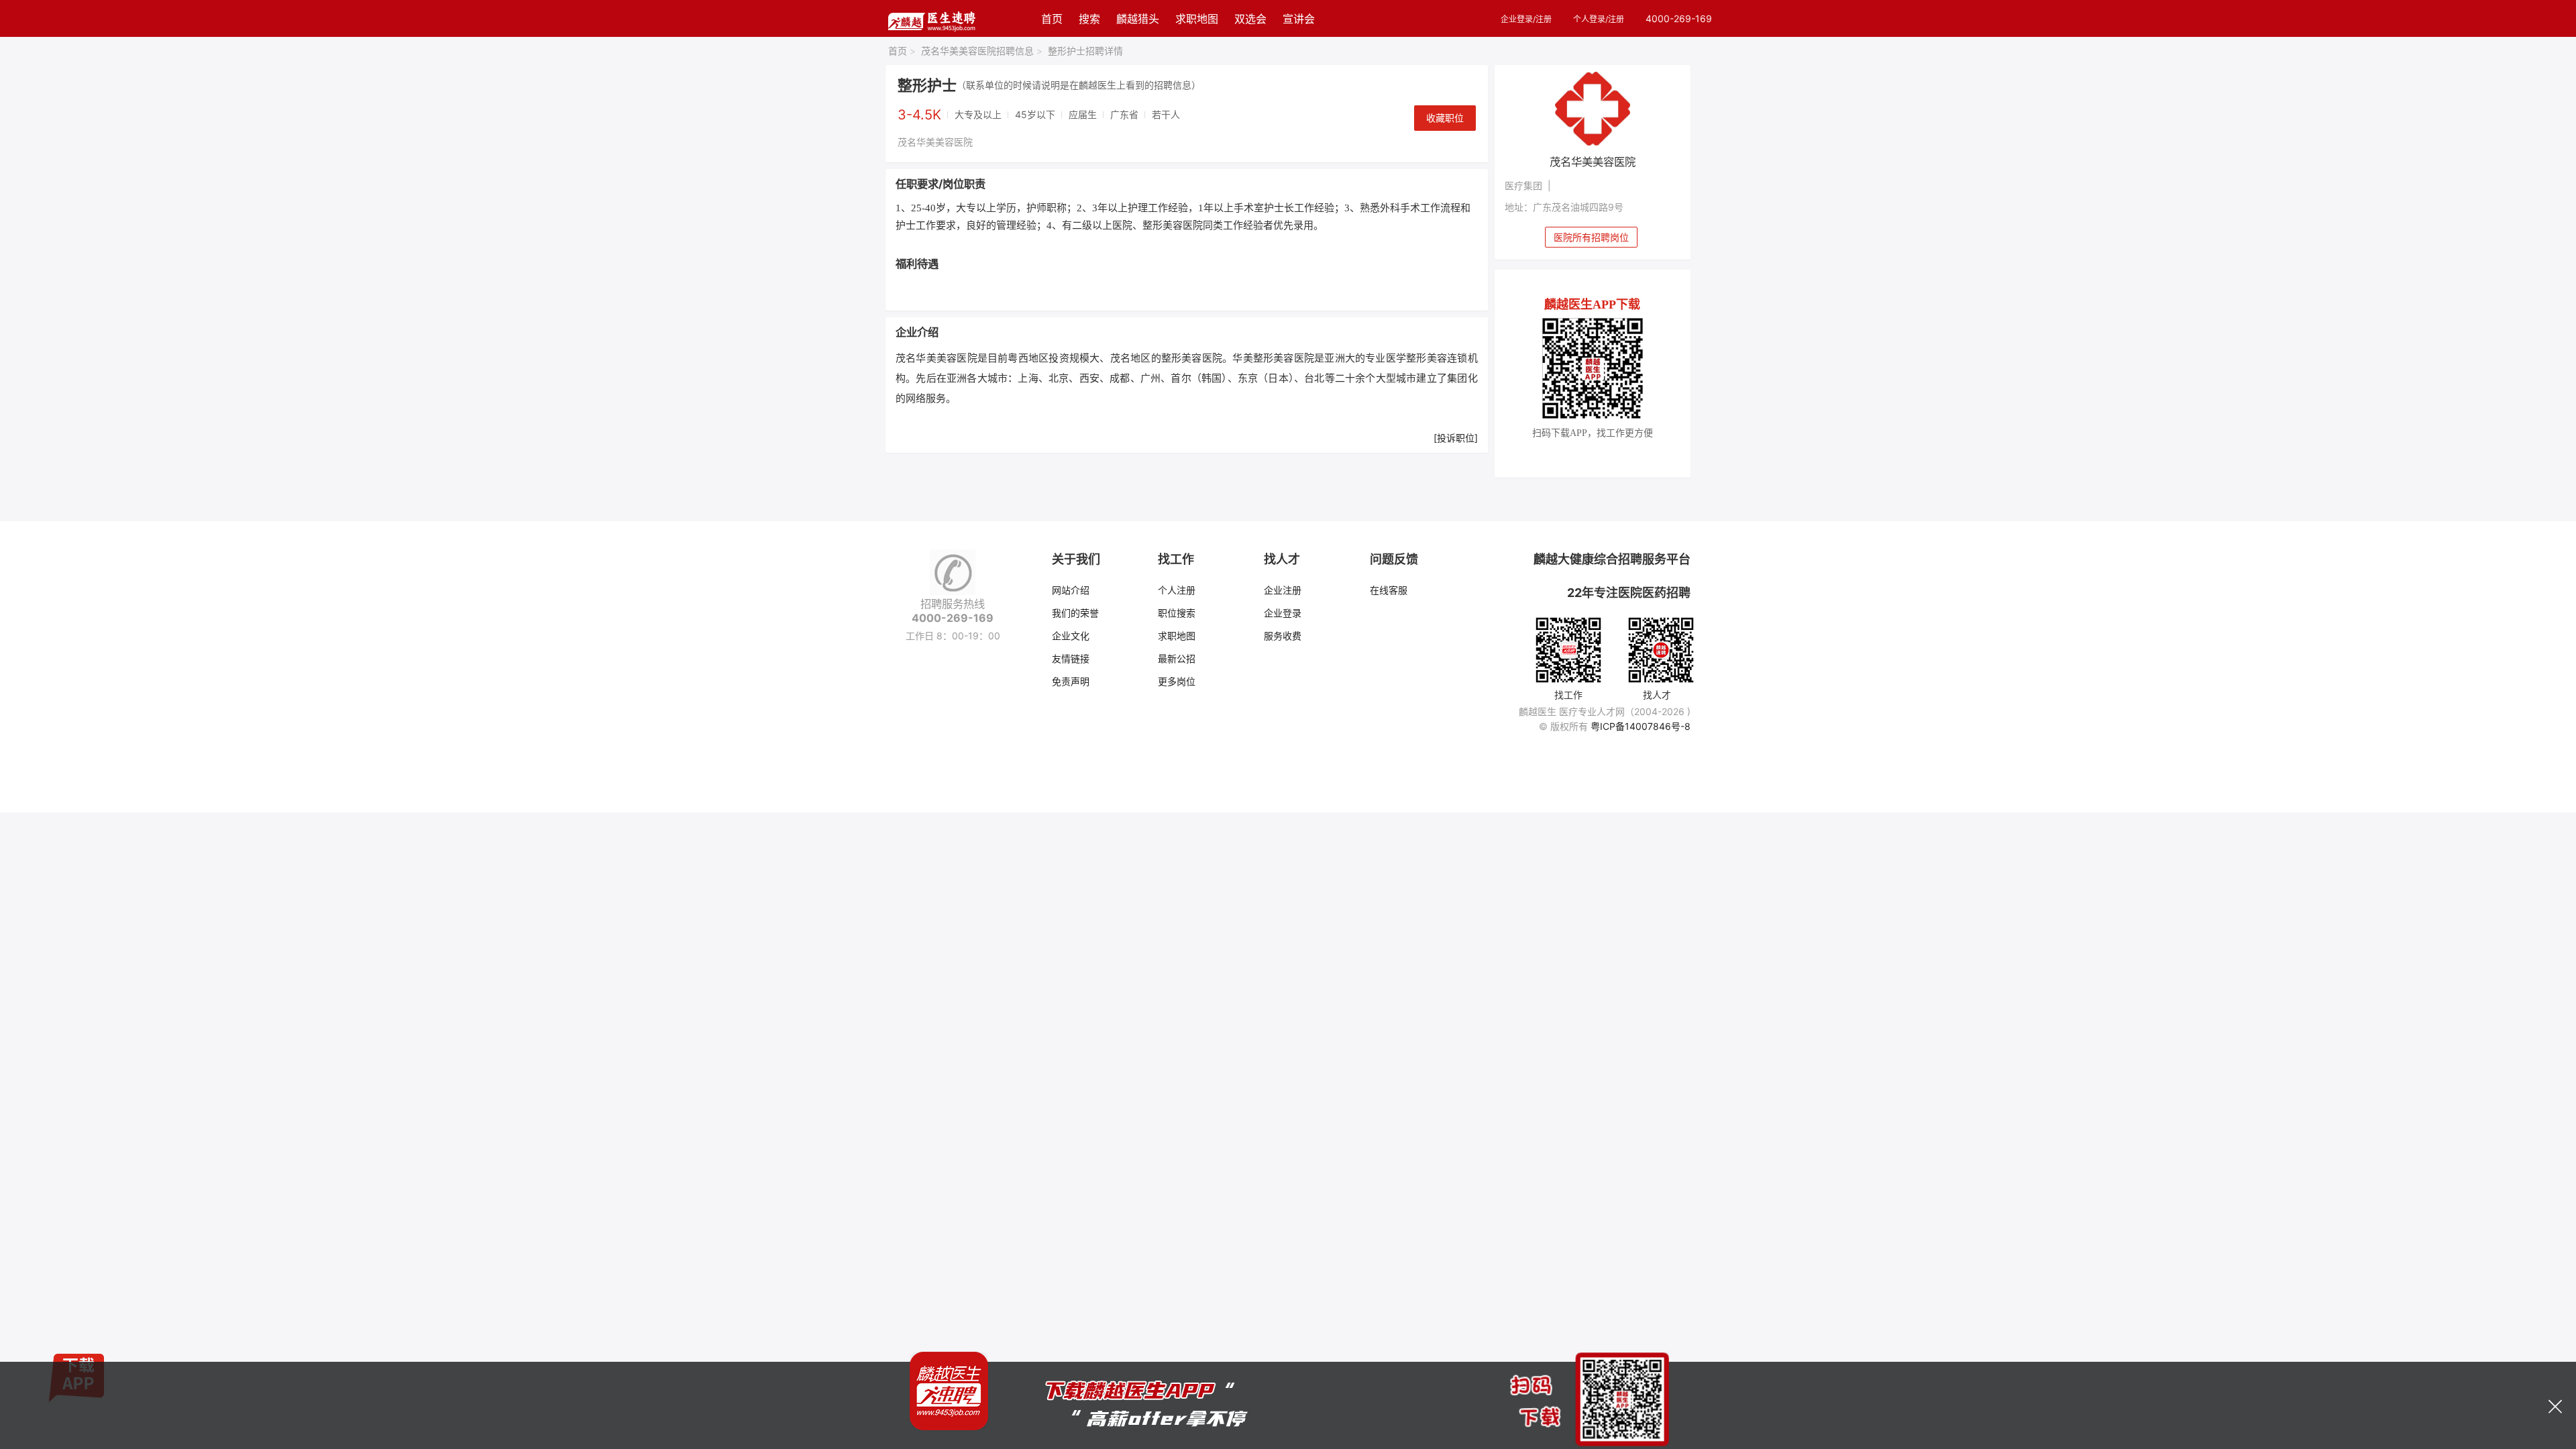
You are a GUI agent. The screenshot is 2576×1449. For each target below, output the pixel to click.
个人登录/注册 (1599, 19)
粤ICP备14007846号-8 (1641, 726)
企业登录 (1283, 613)
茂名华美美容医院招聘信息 (982, 51)
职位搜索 (1177, 613)
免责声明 (1071, 681)
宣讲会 (1299, 19)
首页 (1052, 19)
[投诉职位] (1456, 438)
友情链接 (1071, 658)
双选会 (1250, 19)
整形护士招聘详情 (1085, 51)
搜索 (1089, 19)
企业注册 (1283, 590)
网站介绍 (1071, 590)
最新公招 (1177, 658)
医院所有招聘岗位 (1591, 237)
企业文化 (1071, 636)
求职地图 (1197, 19)
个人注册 (1177, 590)
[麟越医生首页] (931, 18)
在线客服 (1389, 590)
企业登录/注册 (1526, 19)
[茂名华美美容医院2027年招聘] (1593, 109)
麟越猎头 (1138, 19)
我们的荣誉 (1075, 613)
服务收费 (1283, 636)
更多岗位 (1177, 681)
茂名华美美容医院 (935, 142)
